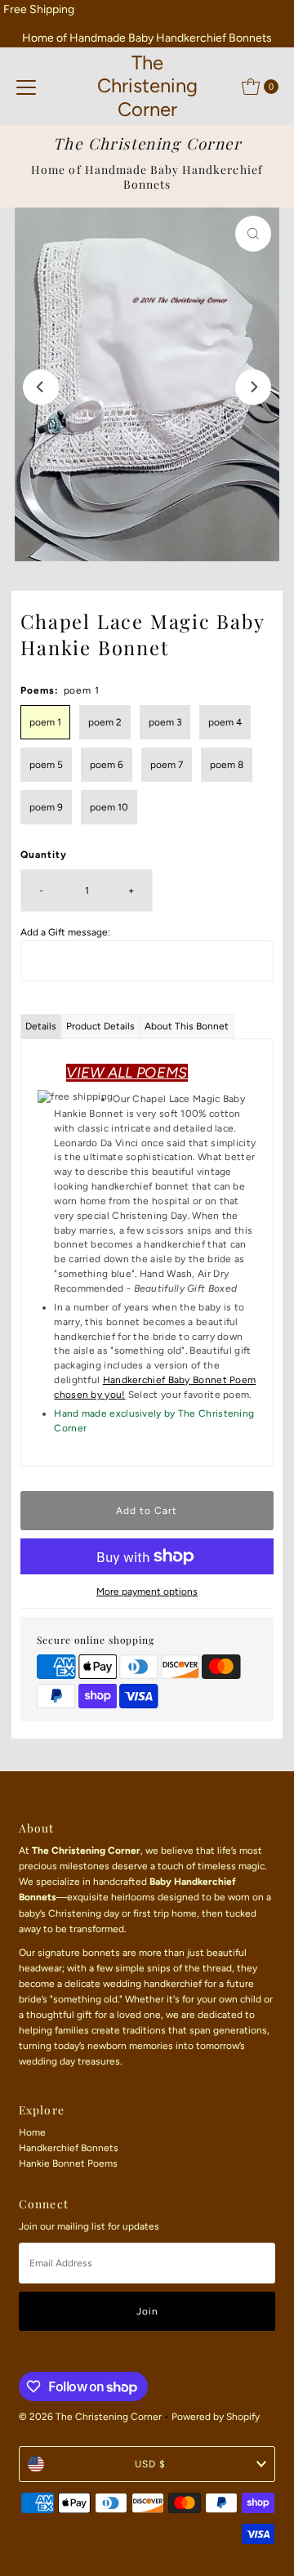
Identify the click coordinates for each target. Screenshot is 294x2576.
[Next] (253, 387)
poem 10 (109, 807)
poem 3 (165, 722)
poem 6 (107, 765)
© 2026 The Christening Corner (90, 2417)
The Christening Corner (147, 86)
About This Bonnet (187, 1026)
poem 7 (167, 765)
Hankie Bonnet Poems (68, 2163)
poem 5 (46, 765)
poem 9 (46, 807)
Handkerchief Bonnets (69, 2148)
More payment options (147, 1592)
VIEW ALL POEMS (127, 1073)
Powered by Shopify (216, 2417)
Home (32, 2132)
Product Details (100, 1026)
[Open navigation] (26, 87)
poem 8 (227, 765)
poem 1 (45, 722)
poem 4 (225, 722)
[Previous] (41, 387)
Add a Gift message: (65, 932)
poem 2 (105, 722)
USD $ (150, 2464)
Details (41, 1026)
